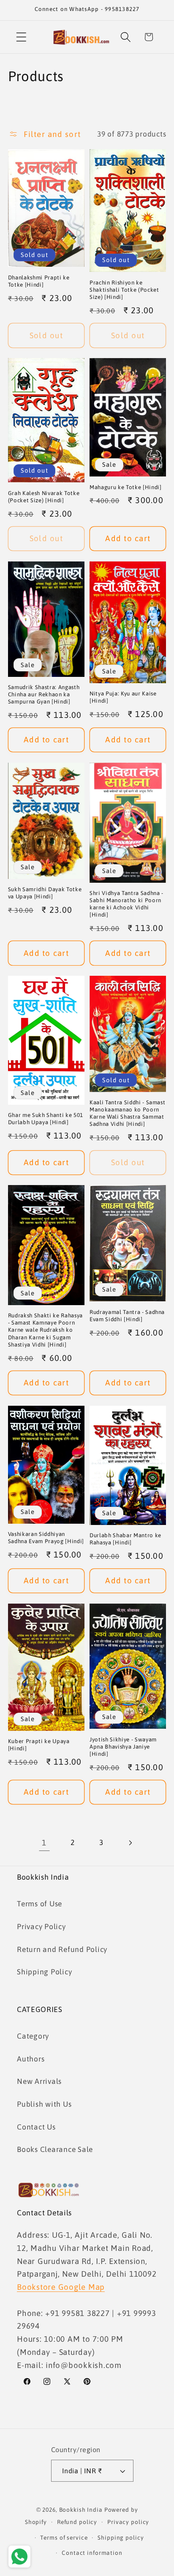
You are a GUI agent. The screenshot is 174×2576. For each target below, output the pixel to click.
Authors (31, 2059)
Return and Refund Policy (62, 1949)
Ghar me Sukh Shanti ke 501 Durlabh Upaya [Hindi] (46, 1119)
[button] (21, 37)
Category (33, 2036)
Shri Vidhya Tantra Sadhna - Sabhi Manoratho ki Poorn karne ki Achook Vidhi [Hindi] (126, 904)
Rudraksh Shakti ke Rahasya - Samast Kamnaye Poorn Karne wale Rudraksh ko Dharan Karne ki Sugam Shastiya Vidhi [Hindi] (45, 1330)
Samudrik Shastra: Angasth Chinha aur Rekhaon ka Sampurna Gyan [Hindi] (44, 694)
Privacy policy (128, 2522)
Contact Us (36, 2127)
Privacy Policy (41, 1927)
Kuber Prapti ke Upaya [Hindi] (39, 1745)
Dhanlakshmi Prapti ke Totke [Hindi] (39, 281)
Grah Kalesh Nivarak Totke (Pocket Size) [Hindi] (44, 497)
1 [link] (44, 1842)
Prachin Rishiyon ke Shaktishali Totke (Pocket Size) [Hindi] (124, 290)
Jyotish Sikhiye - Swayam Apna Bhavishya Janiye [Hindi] (123, 1747)
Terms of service (64, 2538)
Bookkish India (81, 2510)
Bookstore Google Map (61, 2287)
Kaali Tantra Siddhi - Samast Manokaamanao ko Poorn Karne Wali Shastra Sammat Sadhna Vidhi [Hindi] (127, 1113)
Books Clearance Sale (55, 2149)
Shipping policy (121, 2538)
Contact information (92, 2553)
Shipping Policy (44, 1972)
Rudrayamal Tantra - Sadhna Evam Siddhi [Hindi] (127, 1316)
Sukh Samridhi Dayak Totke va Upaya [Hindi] (45, 893)
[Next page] (130, 1843)
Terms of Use (39, 1904)
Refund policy (77, 2522)
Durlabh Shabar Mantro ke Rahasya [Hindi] (125, 1539)
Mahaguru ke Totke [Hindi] (126, 487)
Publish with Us (44, 2104)
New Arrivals (39, 2081)
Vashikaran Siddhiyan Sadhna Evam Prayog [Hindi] (46, 1538)
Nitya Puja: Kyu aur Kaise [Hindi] (123, 697)
